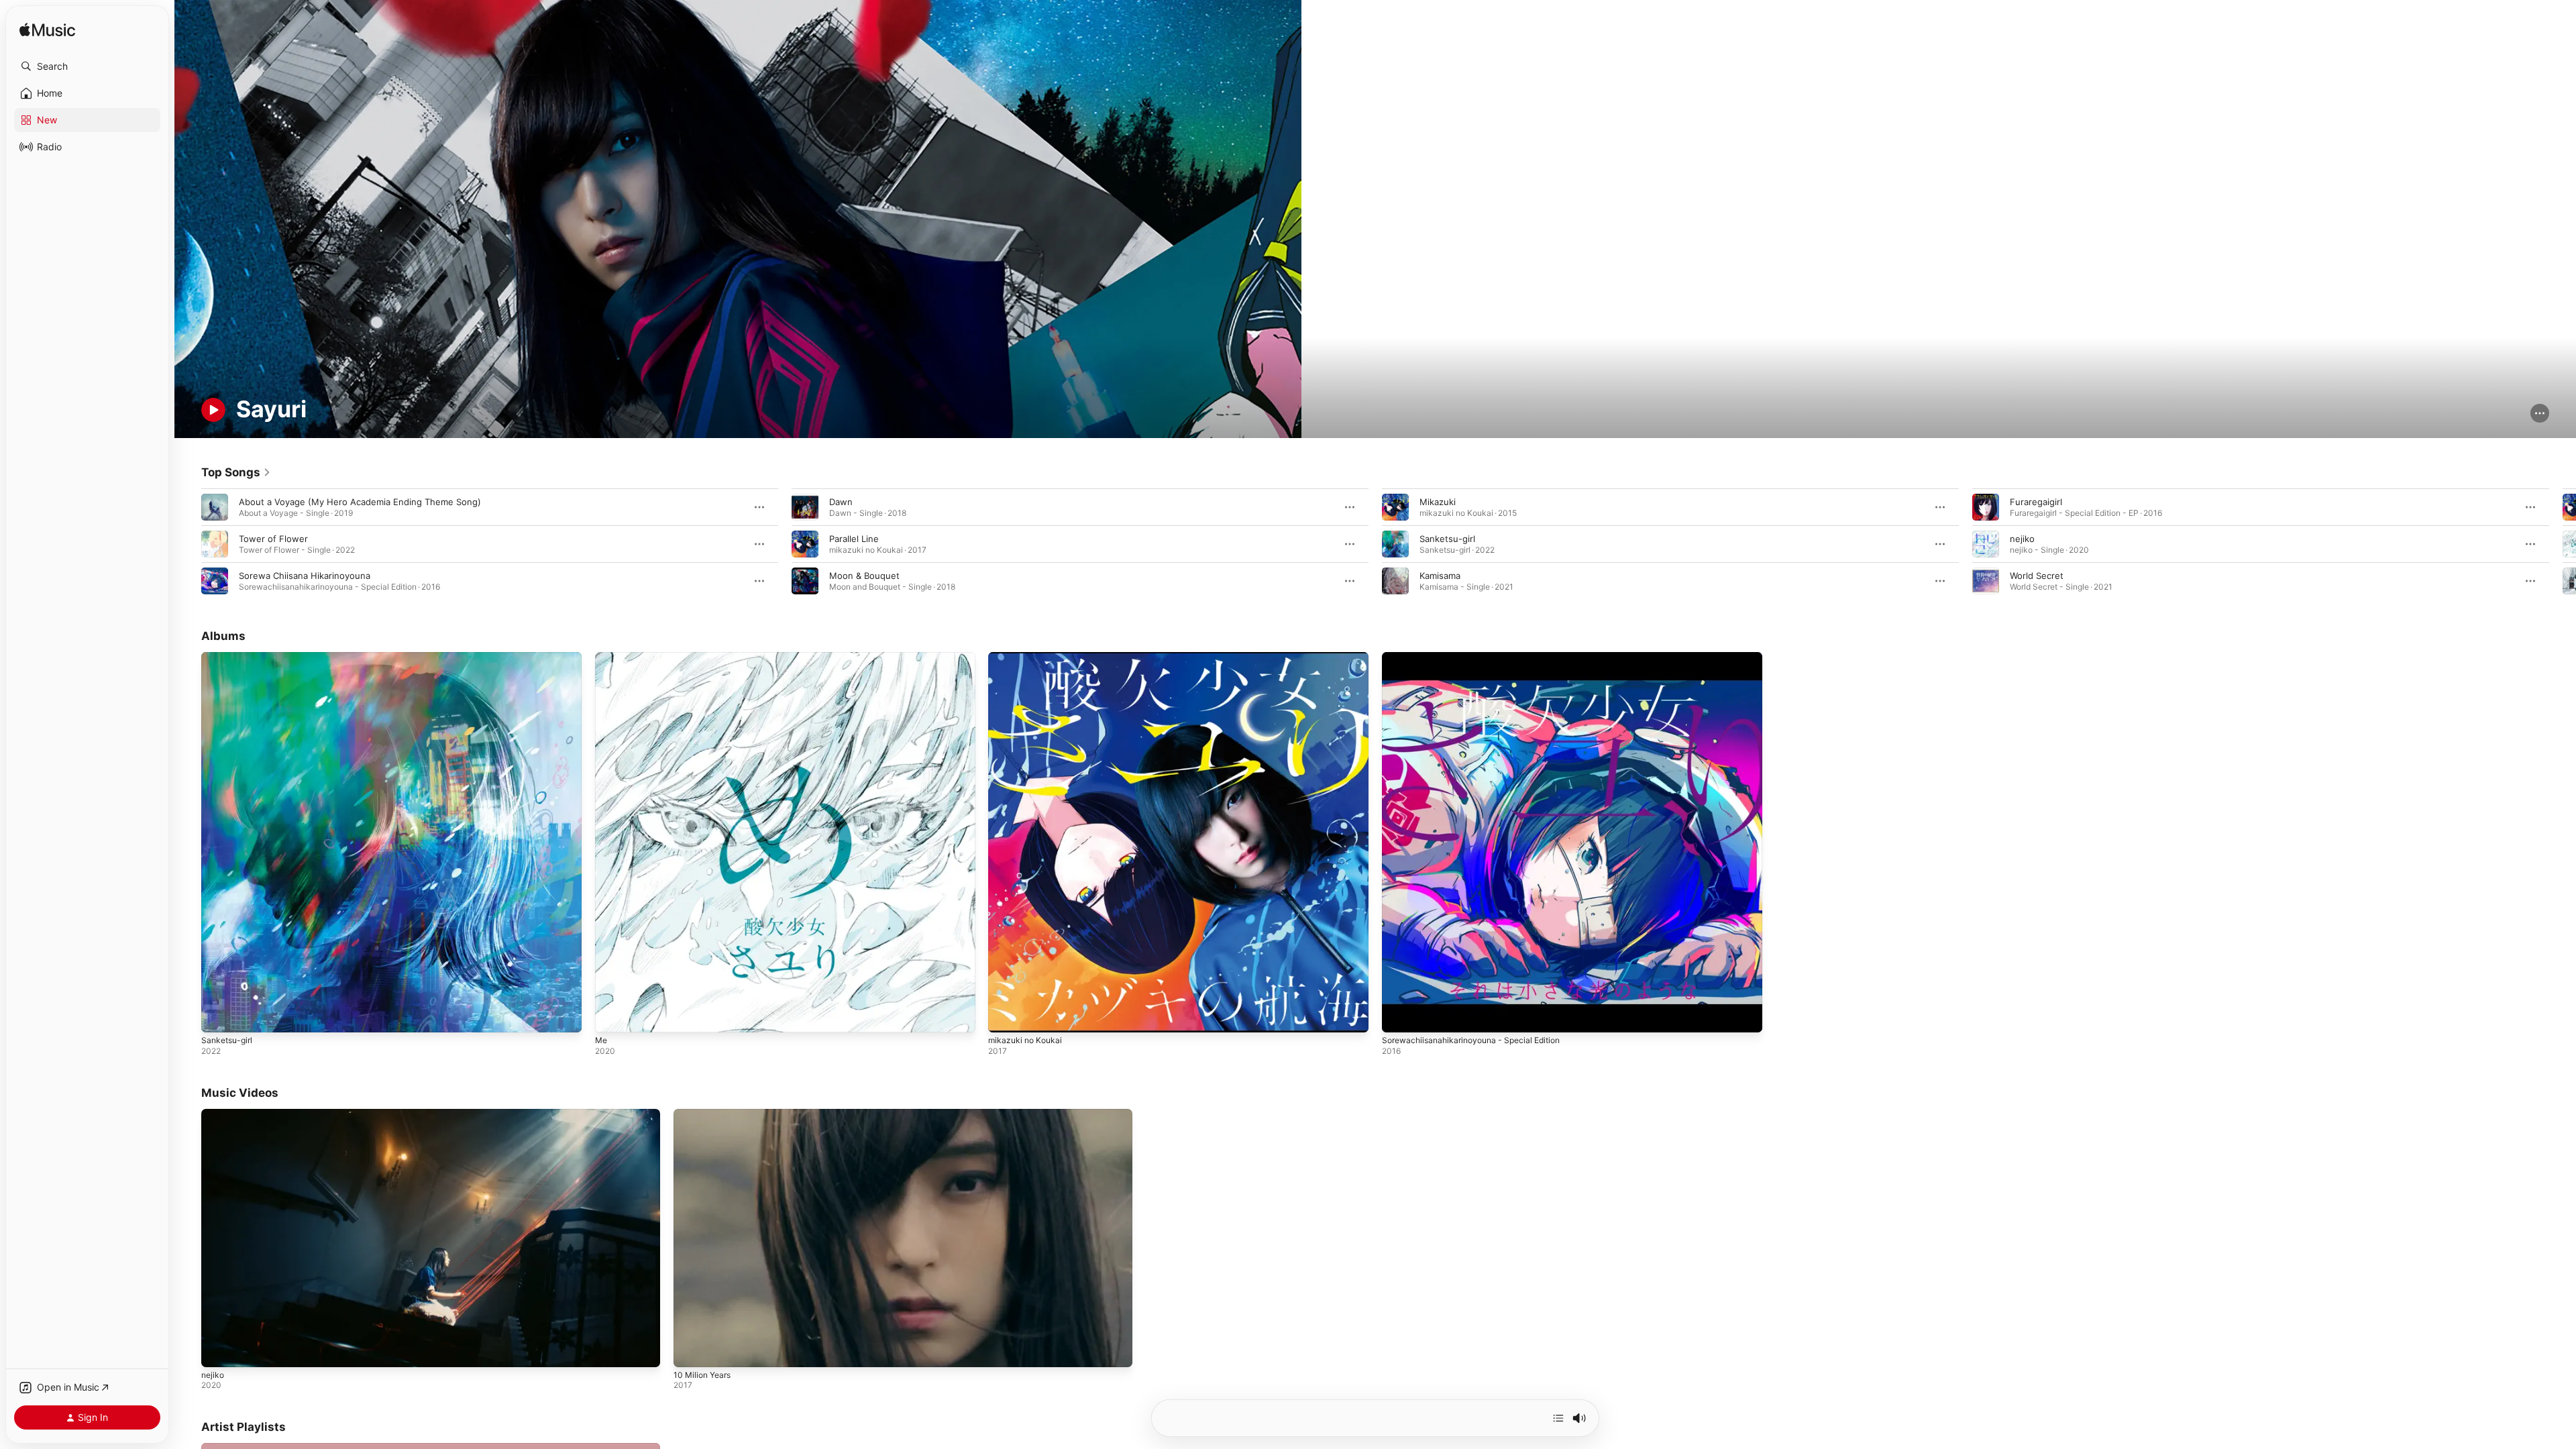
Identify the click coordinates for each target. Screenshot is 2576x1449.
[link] (236, 472)
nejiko (2022, 539)
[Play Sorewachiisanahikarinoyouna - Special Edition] (1399, 1016)
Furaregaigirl (2036, 502)
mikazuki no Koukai (1027, 657)
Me (602, 657)
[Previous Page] (188, 544)
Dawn (841, 502)
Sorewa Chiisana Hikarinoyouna (305, 576)
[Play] (213, 410)
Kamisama (1440, 576)
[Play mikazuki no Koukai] (1005, 1016)
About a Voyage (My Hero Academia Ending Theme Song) (360, 502)
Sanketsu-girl (1447, 539)
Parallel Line (854, 539)
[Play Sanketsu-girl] (218, 1016)
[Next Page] (2563, 544)
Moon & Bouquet (864, 576)
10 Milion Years (702, 1375)
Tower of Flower (273, 539)
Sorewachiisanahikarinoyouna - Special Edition (1479, 657)
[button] (87, 66)
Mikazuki (1438, 502)
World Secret (2037, 576)
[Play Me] (612, 1016)
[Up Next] (1558, 1418)
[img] (47, 31)
